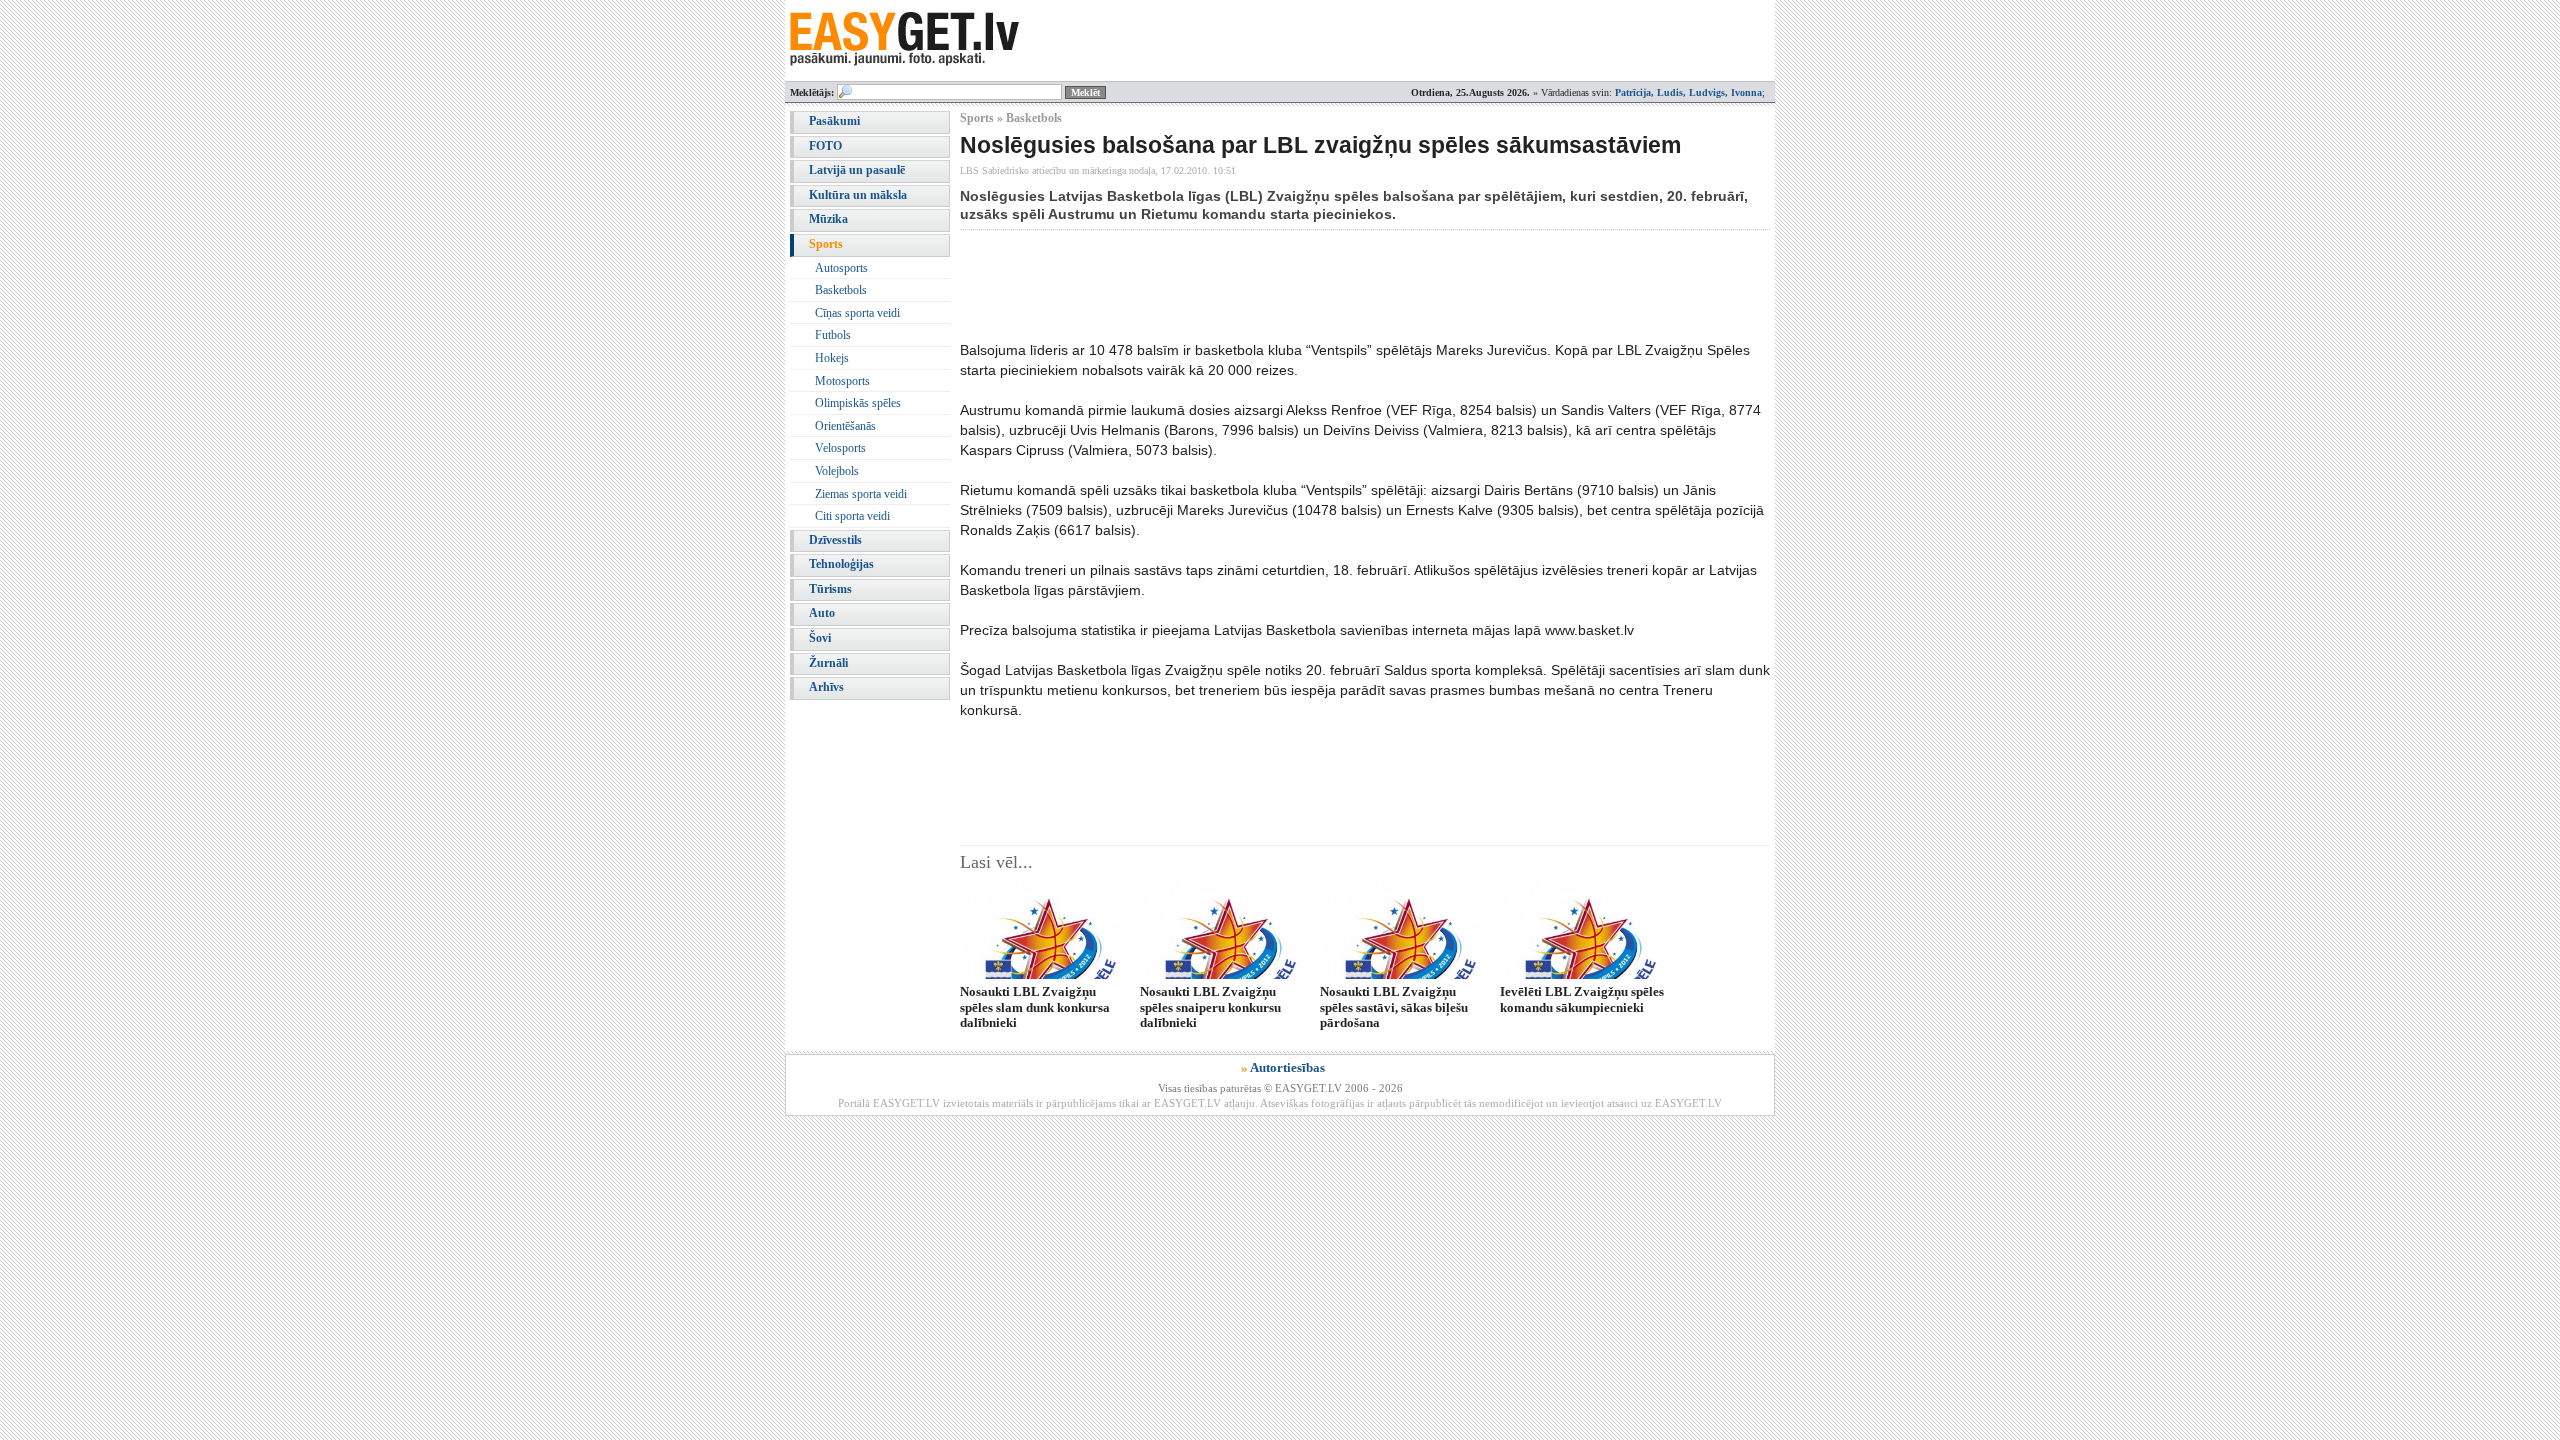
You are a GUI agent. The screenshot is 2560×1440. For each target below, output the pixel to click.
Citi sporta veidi (852, 516)
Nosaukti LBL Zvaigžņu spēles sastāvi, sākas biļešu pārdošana (1394, 1007)
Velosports (840, 448)
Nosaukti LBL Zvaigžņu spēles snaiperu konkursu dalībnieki (1210, 1007)
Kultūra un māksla (858, 195)
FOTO (825, 146)
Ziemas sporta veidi (861, 494)
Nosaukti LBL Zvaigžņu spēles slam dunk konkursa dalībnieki (1035, 1007)
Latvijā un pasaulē (857, 170)
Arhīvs (826, 687)
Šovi (820, 638)
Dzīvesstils (835, 540)
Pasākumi (834, 121)
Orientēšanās (845, 426)
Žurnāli (828, 663)
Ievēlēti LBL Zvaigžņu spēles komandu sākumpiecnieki (1582, 999)
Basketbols (841, 290)
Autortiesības (1287, 1067)
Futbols (833, 335)
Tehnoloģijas (841, 564)
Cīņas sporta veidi (857, 313)
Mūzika (828, 219)
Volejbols (837, 471)
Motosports (842, 381)
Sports (826, 244)
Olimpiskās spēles (858, 403)
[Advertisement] (1324, 285)
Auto (822, 613)
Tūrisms (830, 589)
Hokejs (832, 358)
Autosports (841, 268)
